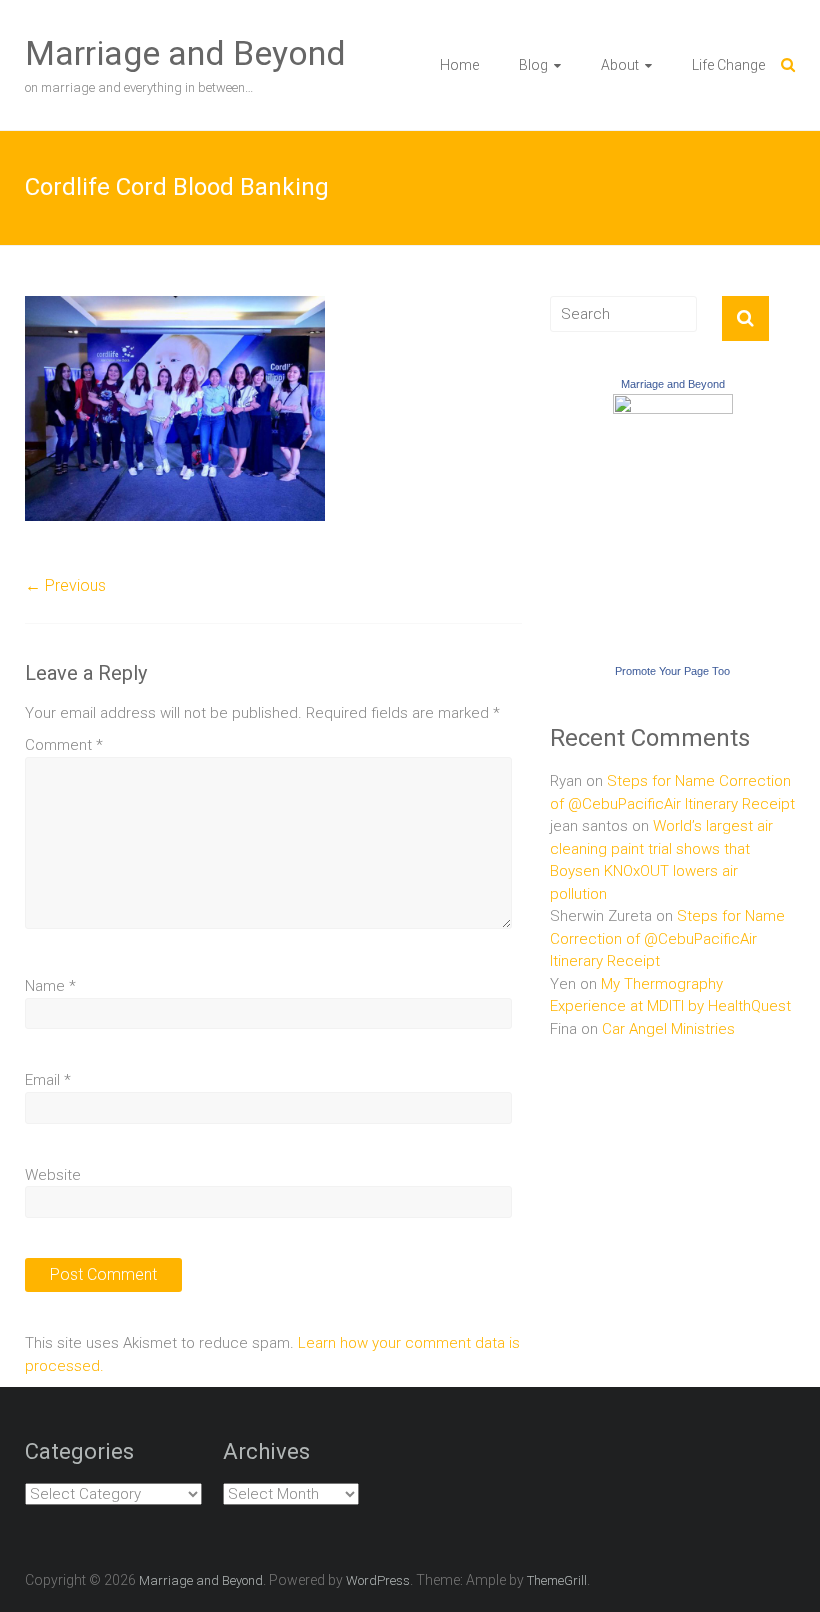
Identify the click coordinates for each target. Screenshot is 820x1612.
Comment (64, 745)
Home (459, 65)
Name (50, 986)
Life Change (728, 65)
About (620, 65)
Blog (533, 65)
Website (53, 1175)
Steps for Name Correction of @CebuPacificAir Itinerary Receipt (667, 938)
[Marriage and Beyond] (673, 405)
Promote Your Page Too (672, 671)
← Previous (65, 585)
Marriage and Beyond (185, 53)
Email (48, 1080)
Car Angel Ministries (668, 1029)
